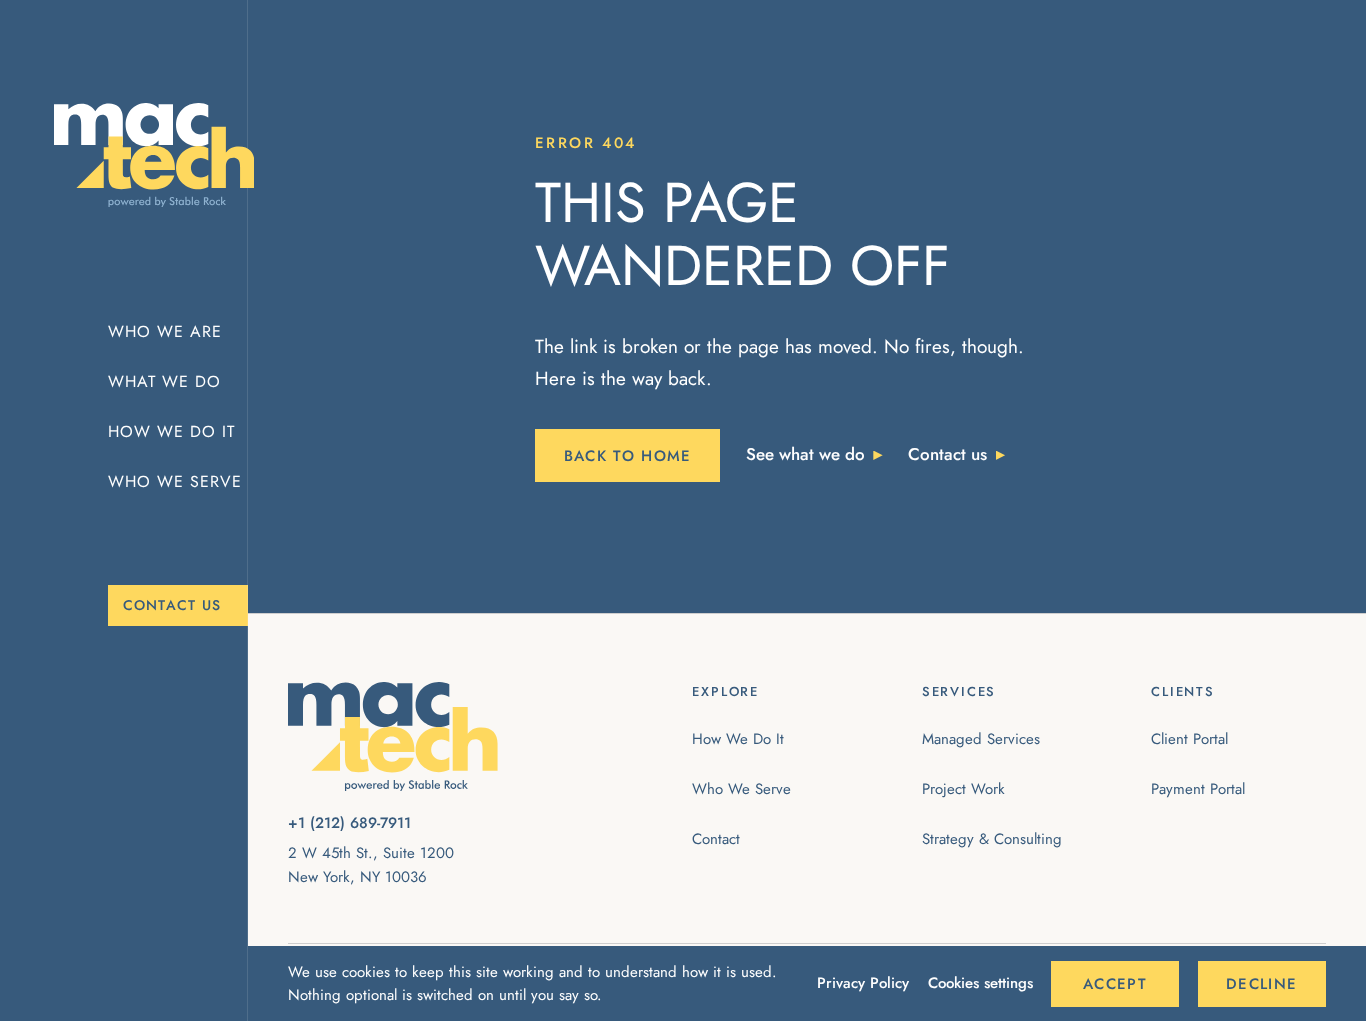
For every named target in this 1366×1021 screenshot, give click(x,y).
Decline (1261, 984)
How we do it (171, 431)
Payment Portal (1198, 789)
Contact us (172, 605)
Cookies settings (980, 983)
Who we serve (175, 481)
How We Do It (738, 739)
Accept (1115, 984)
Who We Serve (741, 789)
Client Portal (1189, 739)
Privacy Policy (863, 983)
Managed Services (981, 739)
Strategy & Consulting (992, 839)
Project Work (963, 789)
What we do (164, 381)
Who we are (165, 331)
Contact (716, 839)
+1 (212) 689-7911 (349, 823)
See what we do (805, 454)
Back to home (628, 456)
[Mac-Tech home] (141, 155)
